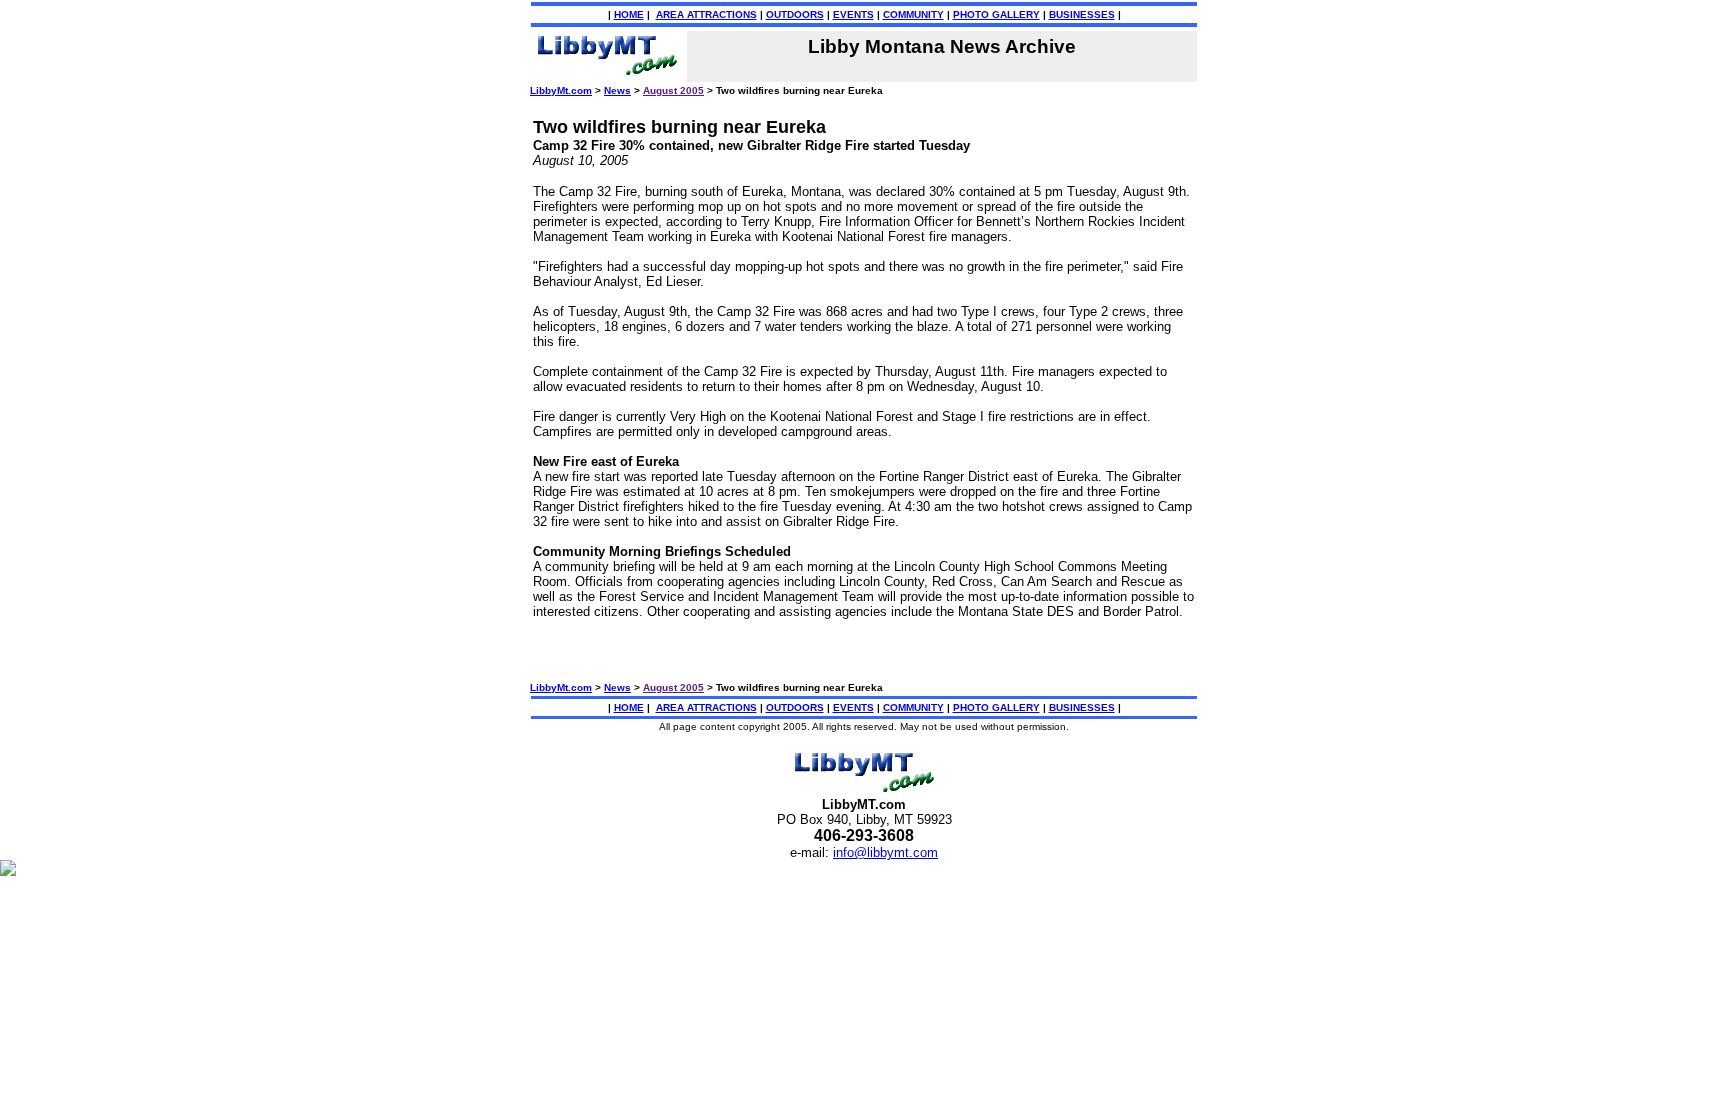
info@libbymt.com (885, 852)
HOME (629, 14)
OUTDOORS (795, 14)
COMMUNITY (913, 14)
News (617, 90)
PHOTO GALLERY (996, 14)
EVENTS (853, 14)
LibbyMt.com (561, 90)
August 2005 (673, 90)
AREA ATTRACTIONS (706, 14)
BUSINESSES (1082, 14)
